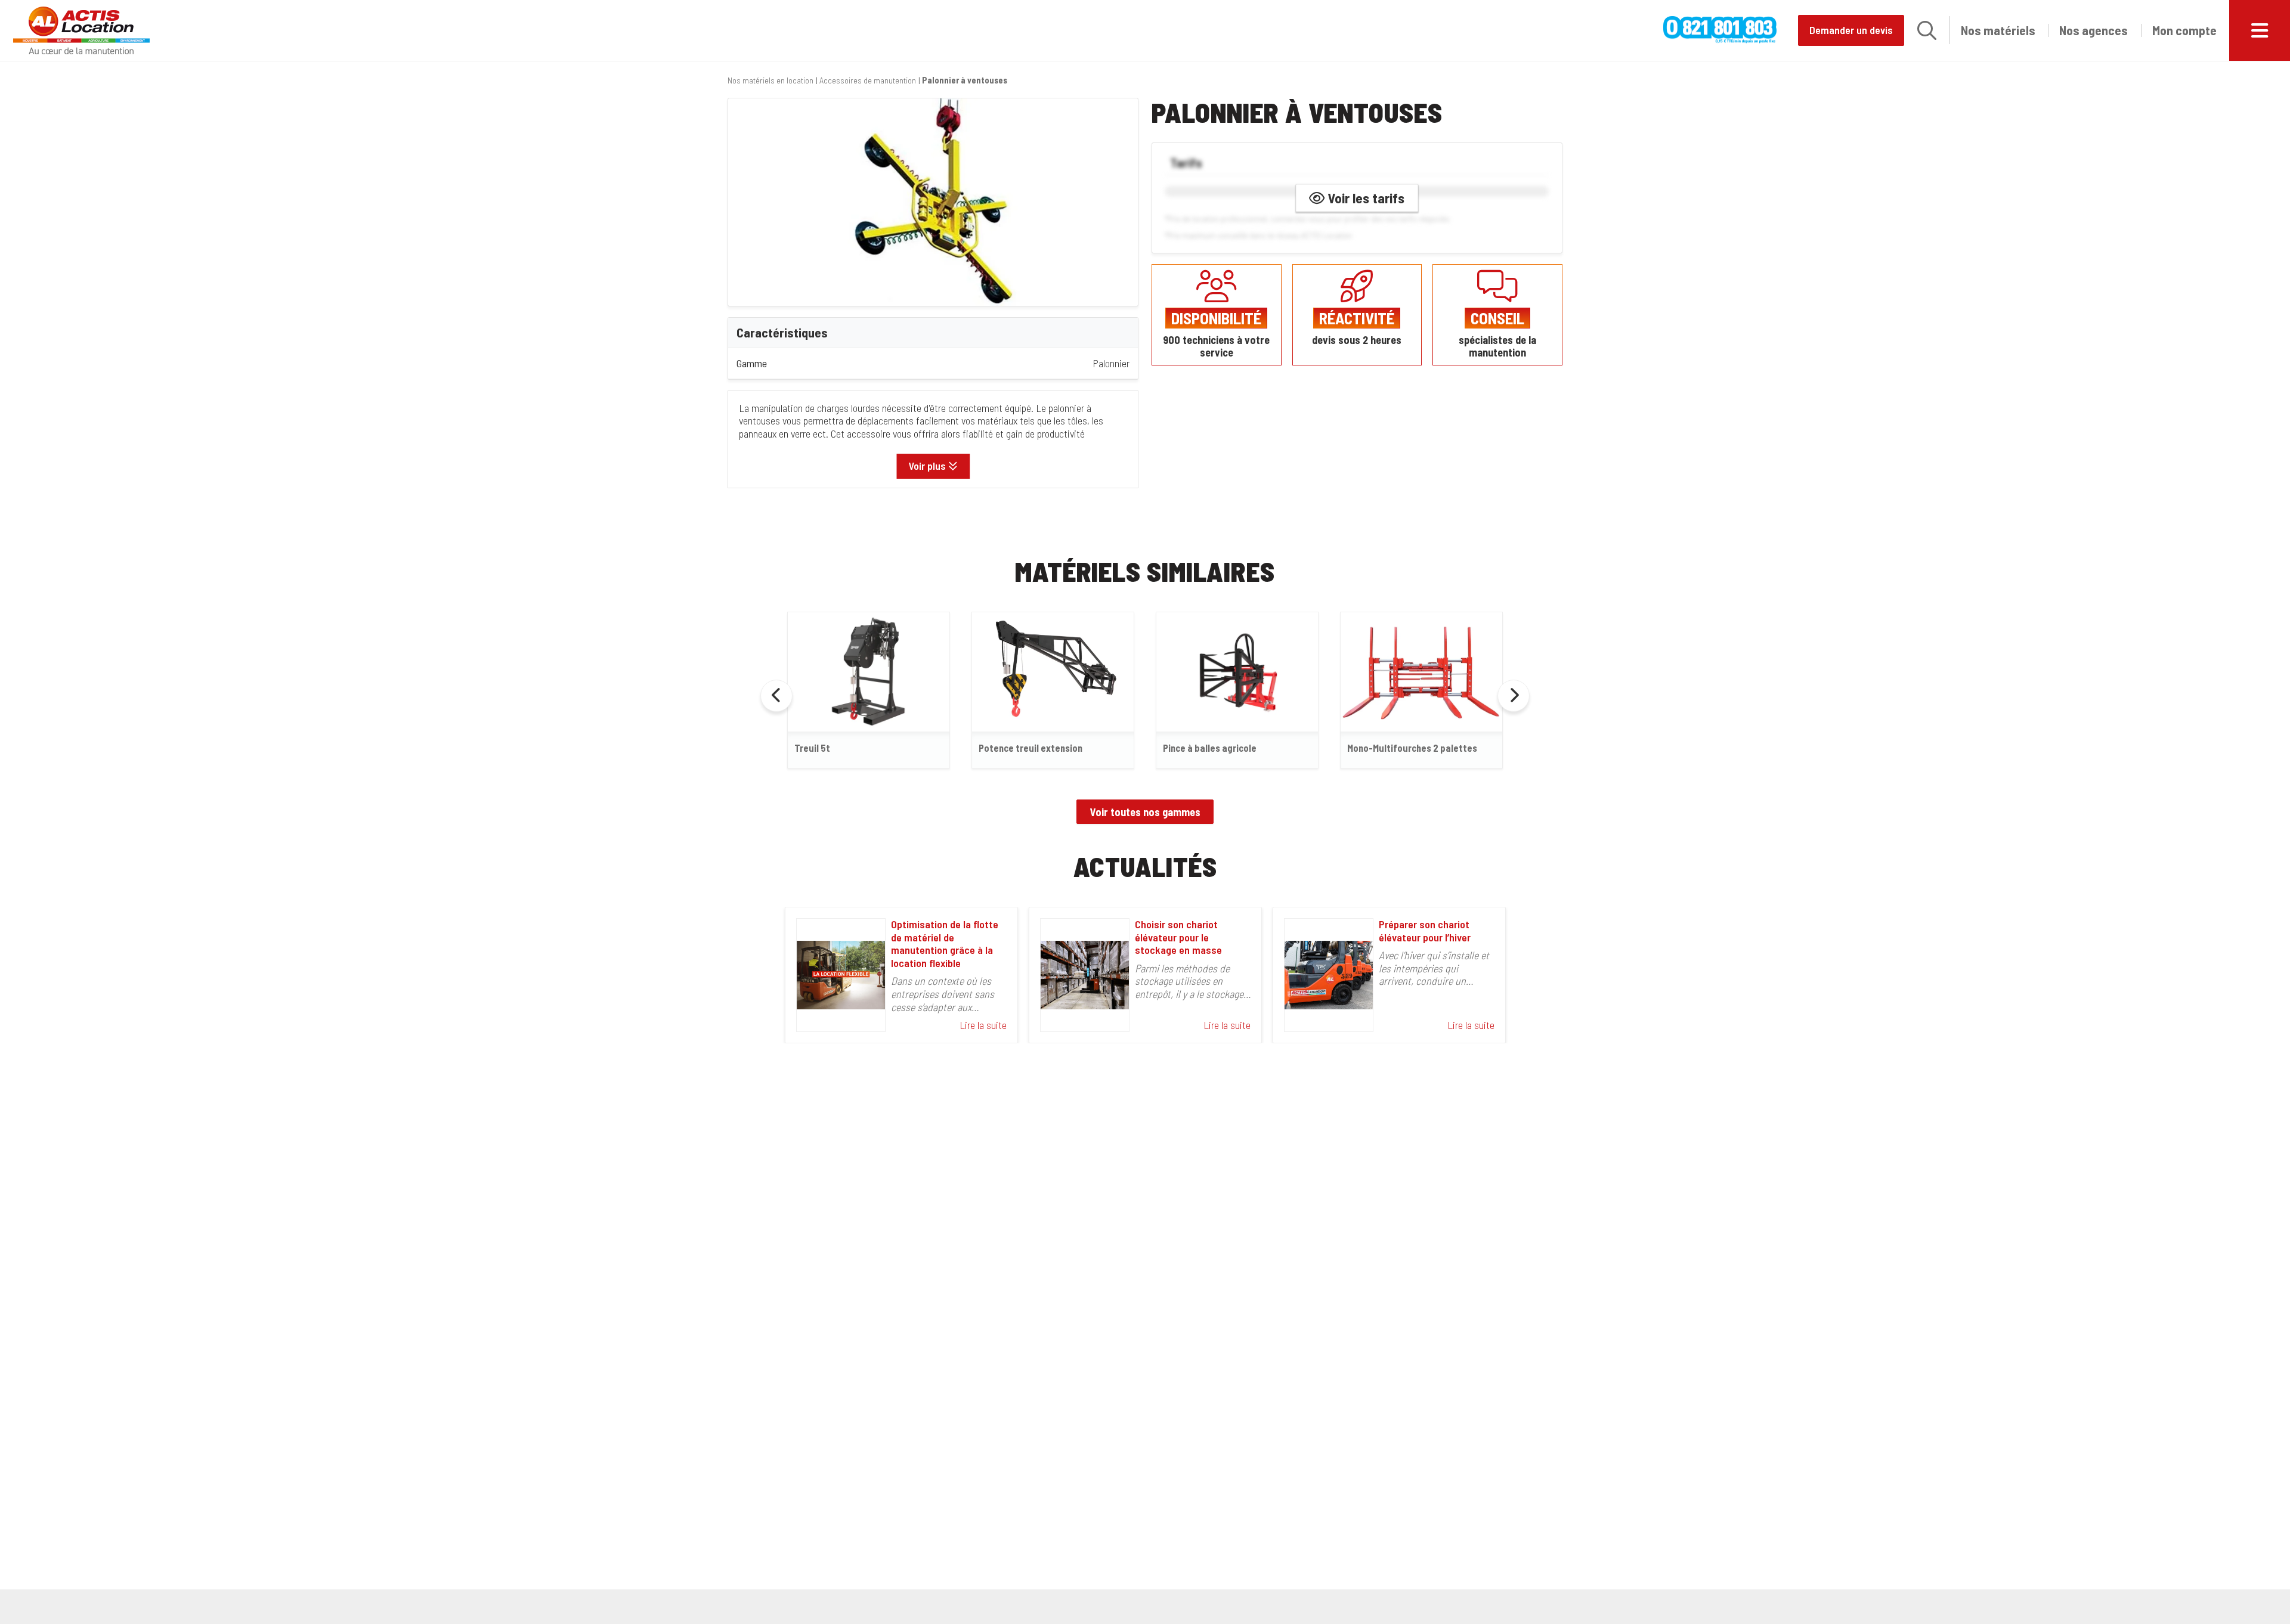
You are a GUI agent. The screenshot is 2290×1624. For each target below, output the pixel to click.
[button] (1927, 30)
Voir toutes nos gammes (1145, 812)
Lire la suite (983, 1025)
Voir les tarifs (1364, 198)
